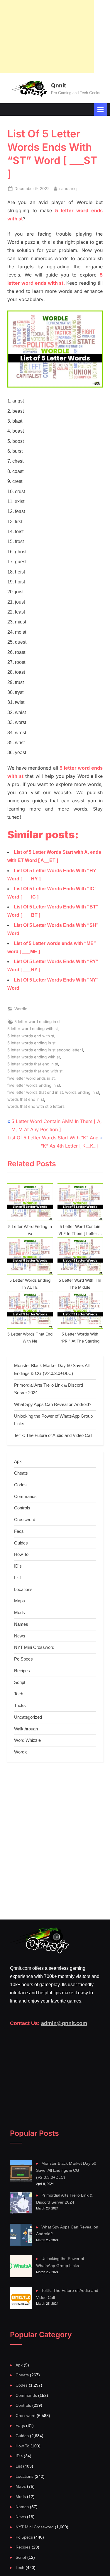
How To (21, 1554)
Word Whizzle (27, 1740)
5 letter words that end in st (33, 1064)
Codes (20, 1485)
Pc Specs (23, 1659)
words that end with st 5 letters (36, 1106)
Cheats (21, 1473)
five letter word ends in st (31, 1078)
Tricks (20, 1705)
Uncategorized (28, 1717)
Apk (18, 1461)
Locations (23, 1589)
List (17, 1578)
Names (21, 1624)
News (20, 1636)
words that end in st (26, 1099)
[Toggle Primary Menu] (101, 109)
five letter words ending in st (34, 1085)
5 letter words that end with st (35, 1071)
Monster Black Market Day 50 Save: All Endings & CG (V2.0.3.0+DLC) (66, 2170)
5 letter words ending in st (31, 1043)
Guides (21, 1543)
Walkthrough (26, 1729)
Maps (20, 1601)
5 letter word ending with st (33, 1029)
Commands (25, 1496)
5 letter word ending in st (37, 1022)
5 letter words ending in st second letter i (45, 1050)
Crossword (25, 1519)
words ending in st (82, 1092)
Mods (20, 1612)
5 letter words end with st (31, 1036)
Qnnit (59, 85)
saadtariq (68, 188)
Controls (22, 1508)
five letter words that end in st (35, 1092)
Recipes (22, 1671)
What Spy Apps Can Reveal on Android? (53, 1404)
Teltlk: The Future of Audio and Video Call (53, 1435)
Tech (19, 1694)
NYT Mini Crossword (34, 1647)
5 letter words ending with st (34, 1057)
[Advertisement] (47, 37)
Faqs (19, 1531)
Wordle (21, 1009)
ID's (18, 1566)
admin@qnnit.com (64, 2023)
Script (20, 1682)
